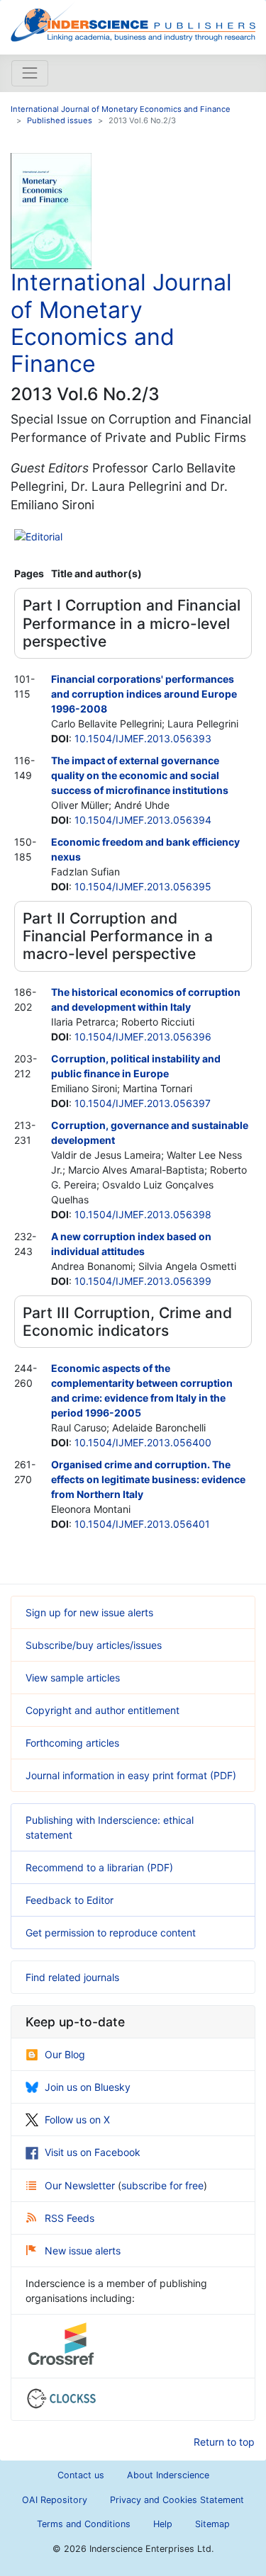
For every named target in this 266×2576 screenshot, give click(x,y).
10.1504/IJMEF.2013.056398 (143, 1214)
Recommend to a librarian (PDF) (99, 1867)
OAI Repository (55, 2500)
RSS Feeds (70, 2218)
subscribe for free (162, 2185)
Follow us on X (77, 2120)
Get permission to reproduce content (111, 1933)
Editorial (44, 537)
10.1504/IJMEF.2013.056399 (143, 1281)
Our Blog (65, 2054)
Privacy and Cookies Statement (177, 2500)
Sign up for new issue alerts (89, 1612)
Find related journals (72, 1977)
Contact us (81, 2475)
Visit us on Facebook (93, 2152)
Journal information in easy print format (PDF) (131, 1775)
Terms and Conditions (84, 2524)
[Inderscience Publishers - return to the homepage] (133, 22)
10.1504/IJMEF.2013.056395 (143, 886)
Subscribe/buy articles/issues (94, 1645)
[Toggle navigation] (30, 73)
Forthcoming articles (72, 1743)
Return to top (224, 2442)
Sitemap (212, 2524)
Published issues (60, 120)
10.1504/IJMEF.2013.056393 (143, 738)
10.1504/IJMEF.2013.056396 (143, 1037)
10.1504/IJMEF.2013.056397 (143, 1103)
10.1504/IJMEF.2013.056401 (142, 1524)
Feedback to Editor (70, 1900)
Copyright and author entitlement (102, 1710)
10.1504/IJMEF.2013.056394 (143, 820)
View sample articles (73, 1678)
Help (163, 2524)
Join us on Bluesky (88, 2087)
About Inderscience (168, 2475)
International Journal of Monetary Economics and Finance (121, 109)
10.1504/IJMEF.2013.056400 (143, 1442)
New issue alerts (83, 2251)
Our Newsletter (81, 2185)
